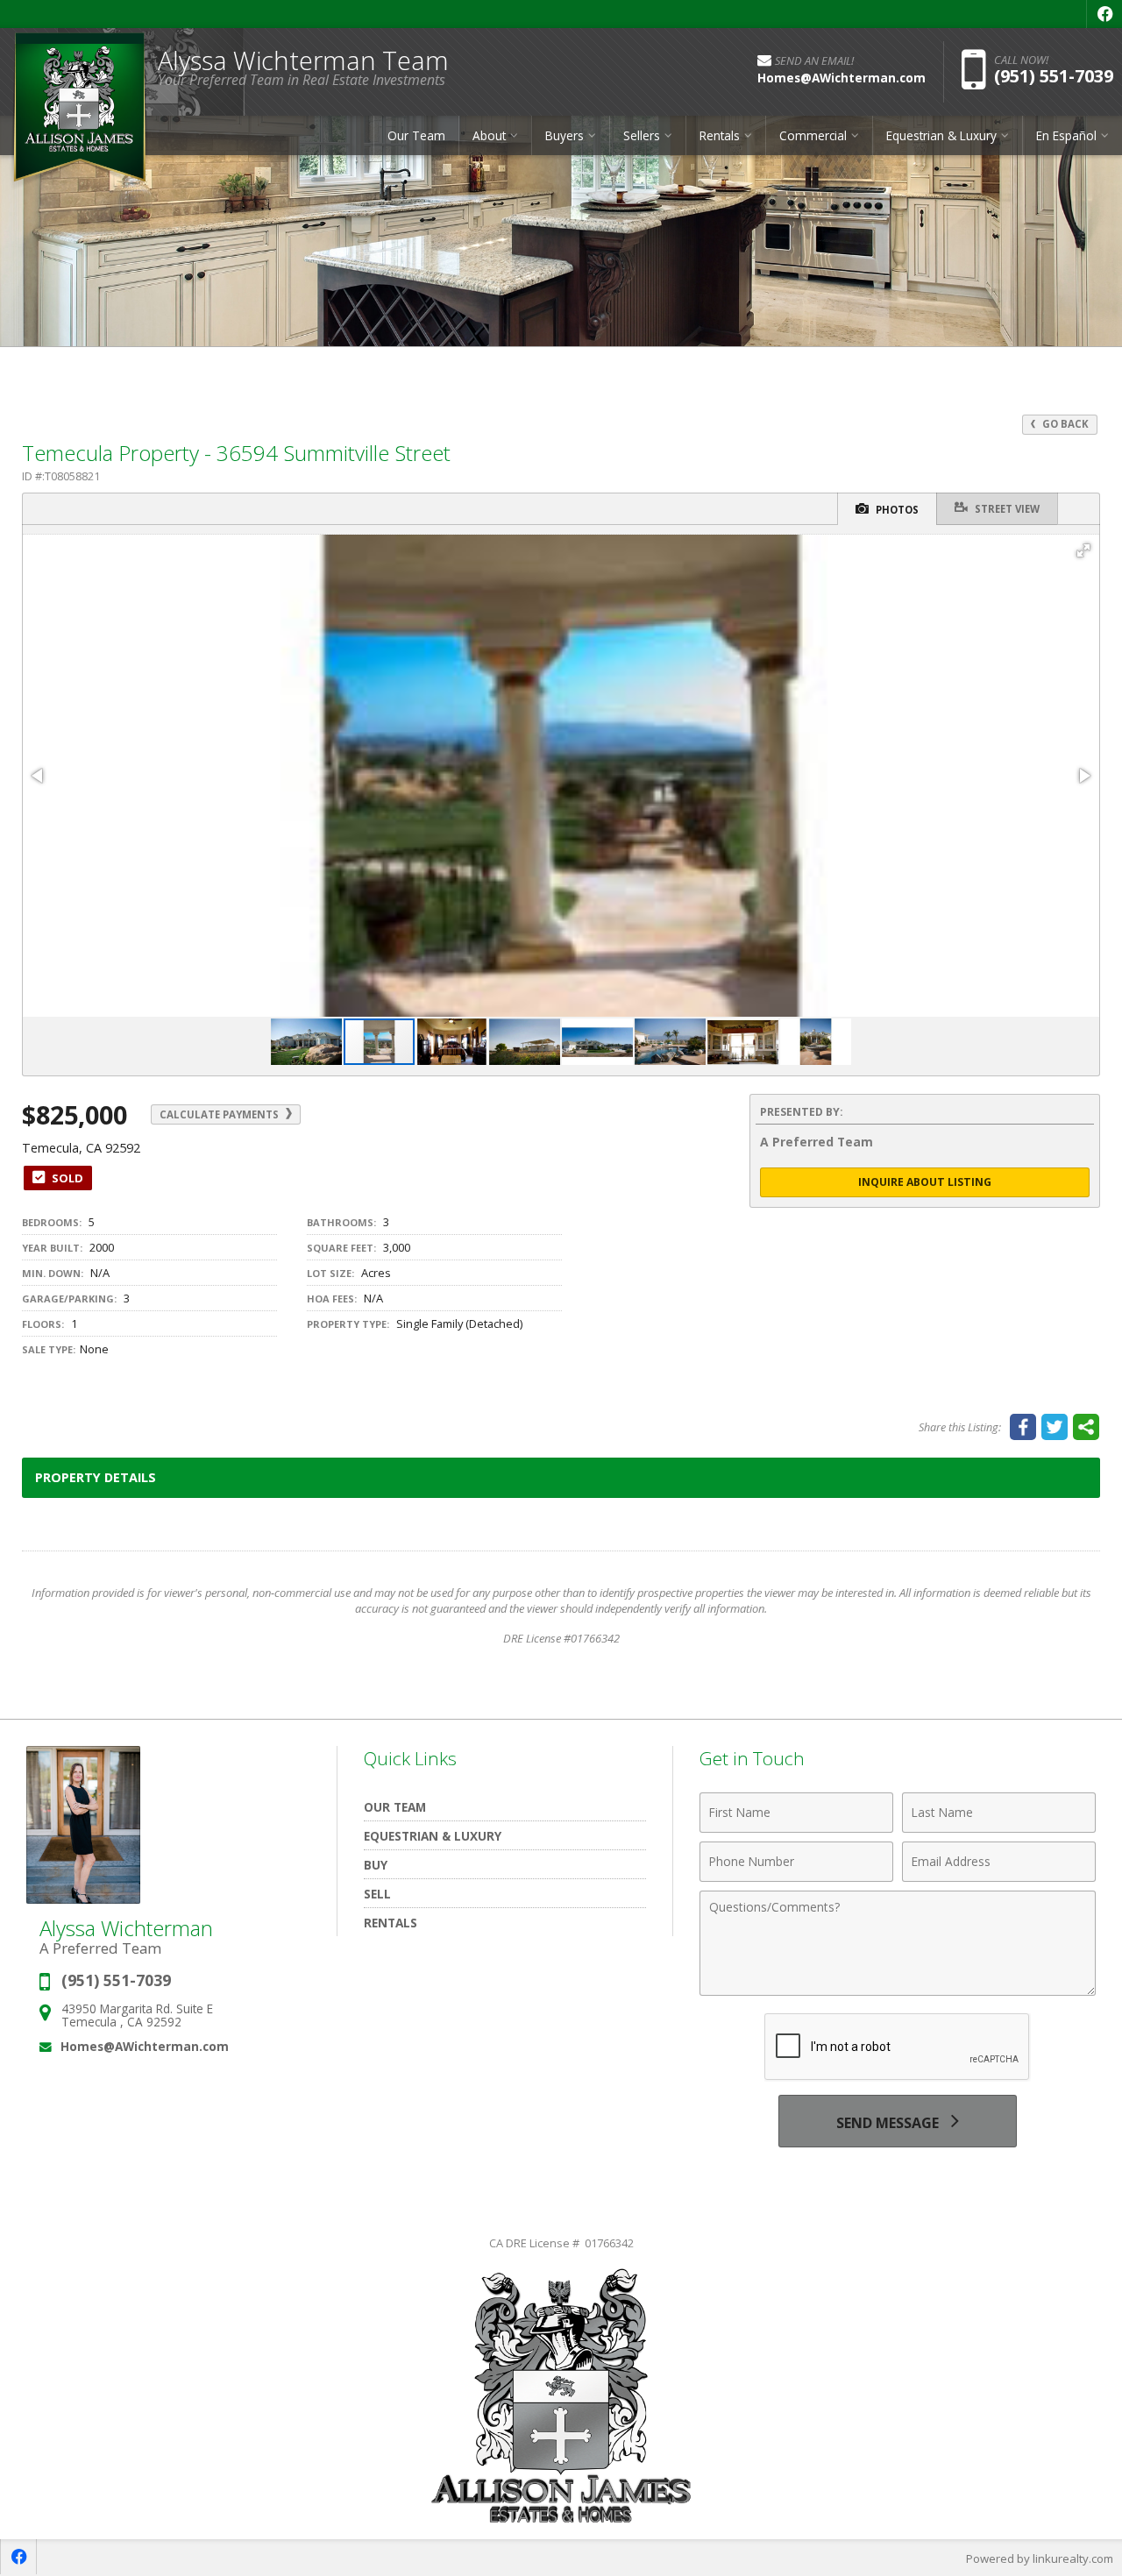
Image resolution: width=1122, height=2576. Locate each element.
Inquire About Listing (925, 1182)
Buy (376, 1865)
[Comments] (898, 1991)
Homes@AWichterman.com (145, 2046)
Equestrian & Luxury (433, 1836)
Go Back (1064, 424)
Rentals (391, 1923)
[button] (1083, 550)
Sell (377, 1894)
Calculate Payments (220, 1114)
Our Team (416, 135)
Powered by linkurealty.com (1040, 2558)
